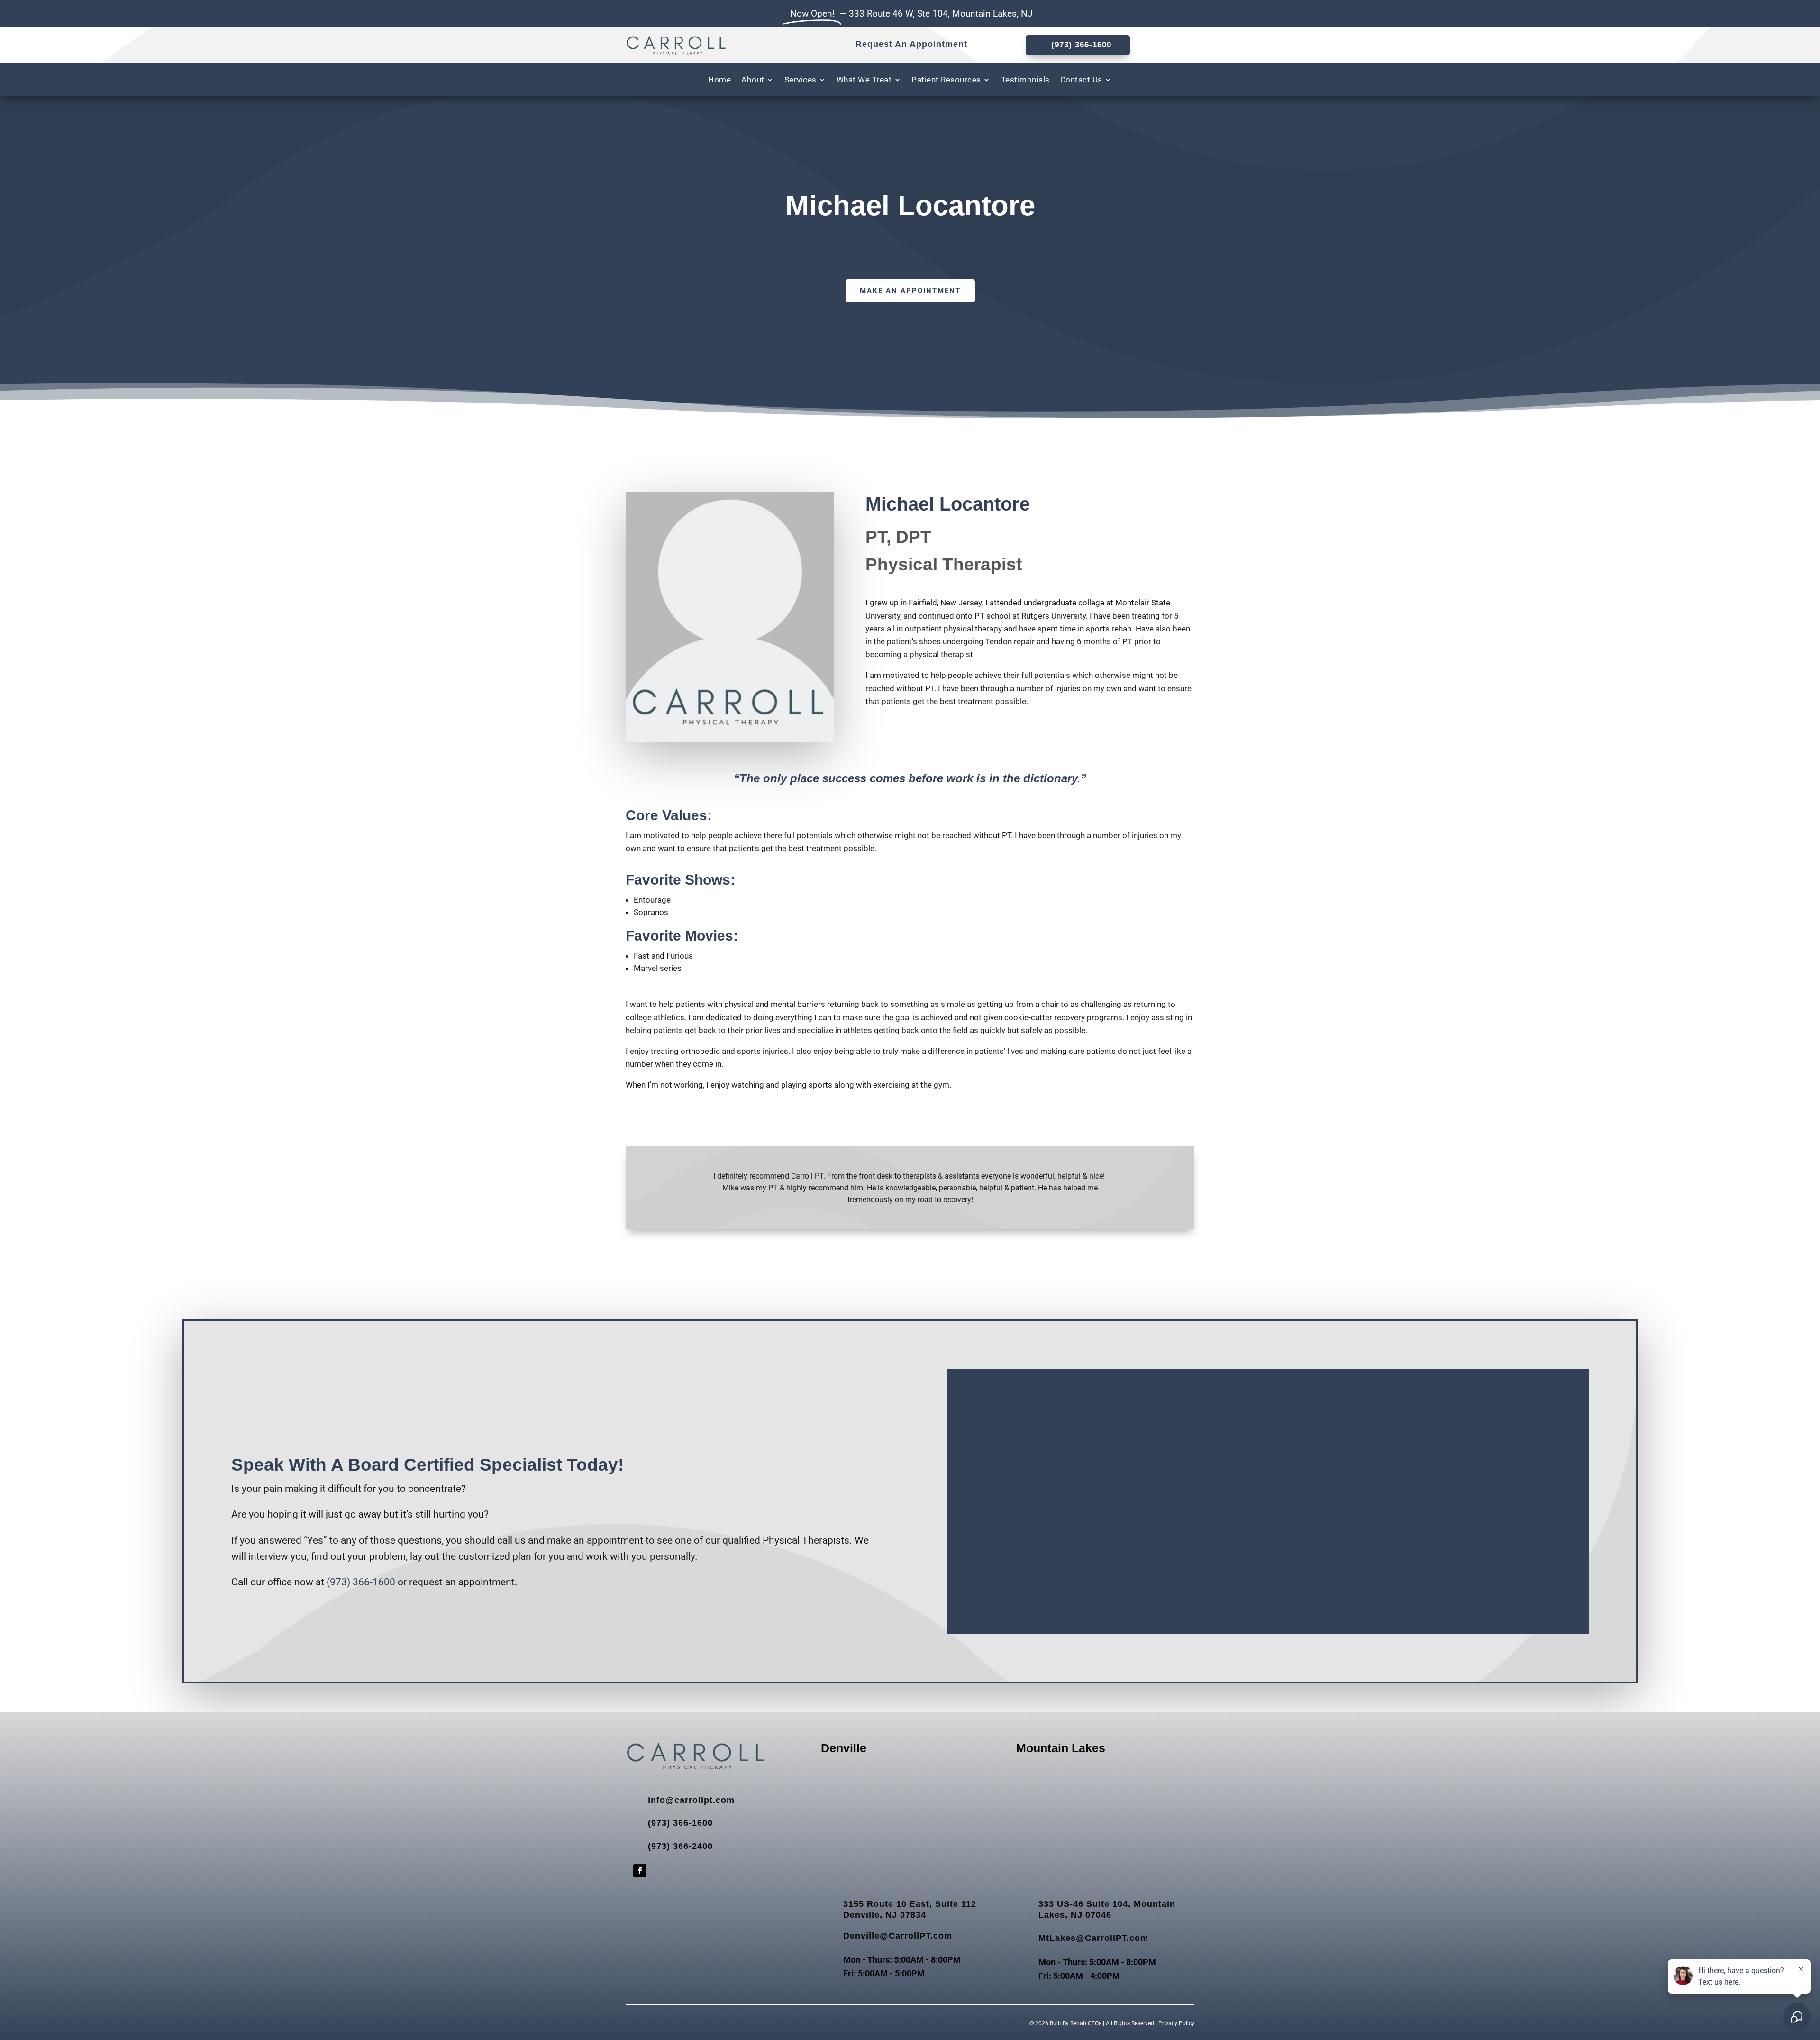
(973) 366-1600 (361, 1582)
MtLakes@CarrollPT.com (1093, 1938)
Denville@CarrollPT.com (898, 1936)
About (753, 80)
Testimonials (1025, 80)
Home (719, 80)
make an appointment (910, 291)
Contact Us (1081, 80)
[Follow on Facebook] (640, 1871)
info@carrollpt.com (691, 1800)
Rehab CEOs (1086, 2023)
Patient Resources (946, 80)
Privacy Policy (1176, 2023)
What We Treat (864, 80)
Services (801, 80)
